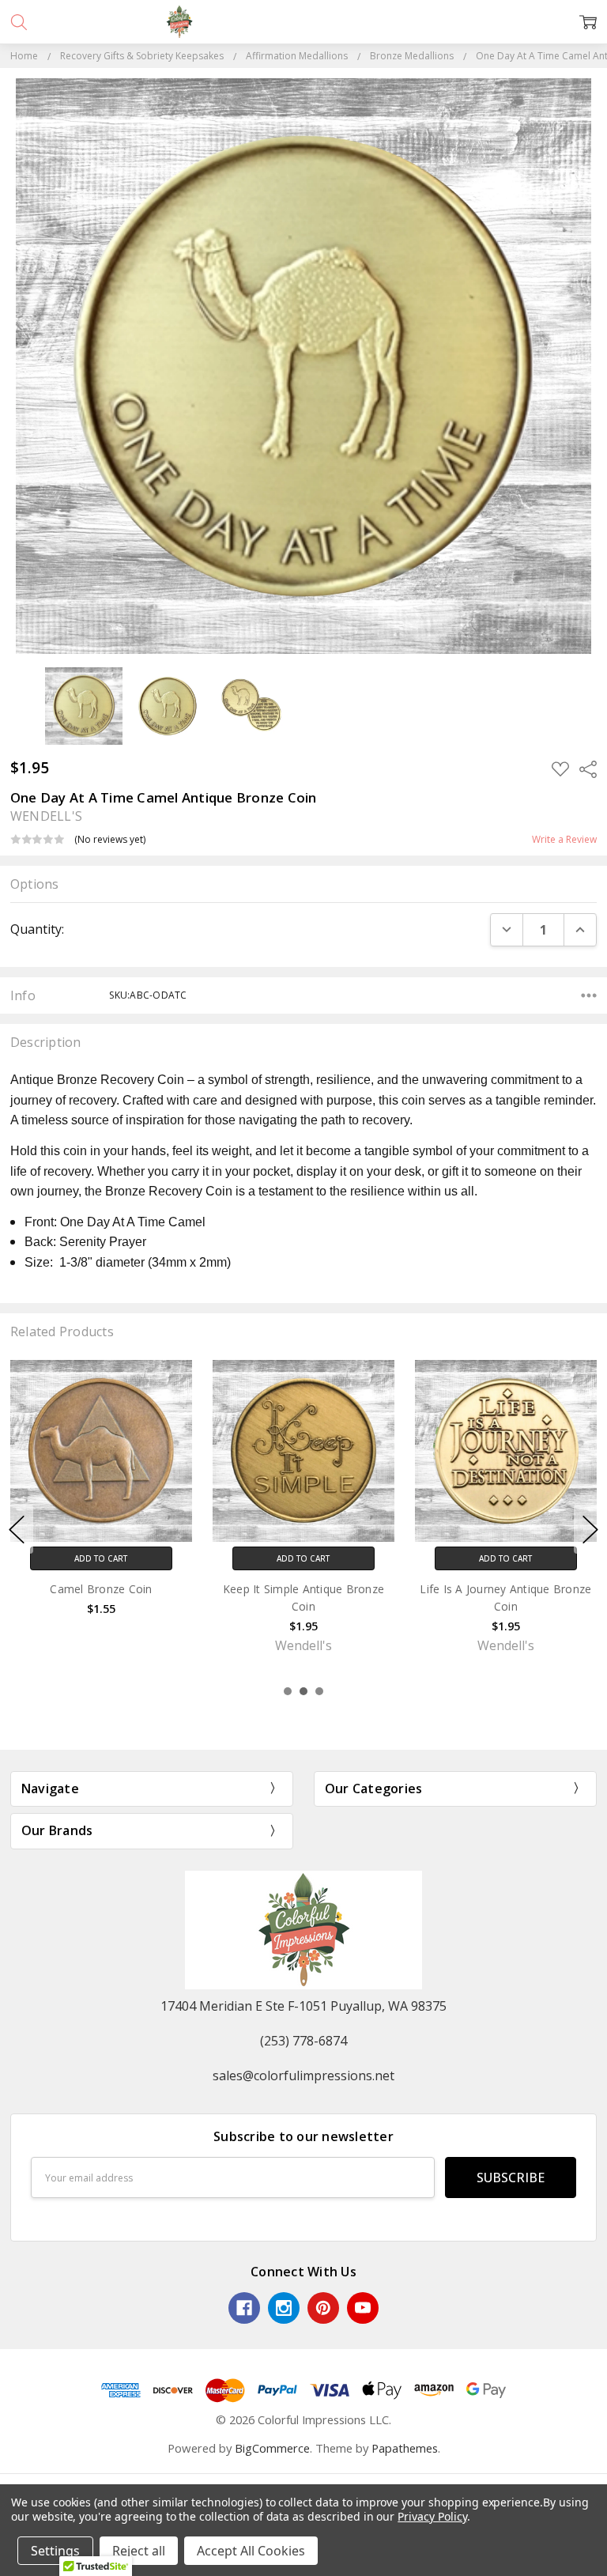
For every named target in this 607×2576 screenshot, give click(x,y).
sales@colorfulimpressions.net (303, 2076)
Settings (55, 2551)
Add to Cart (101, 1558)
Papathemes (405, 2448)
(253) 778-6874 (303, 2041)
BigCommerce (272, 2448)
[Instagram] (284, 2308)
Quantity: (37, 929)
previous (17, 1529)
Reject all (139, 2551)
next (590, 1529)
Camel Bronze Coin (101, 1589)
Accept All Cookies (251, 2551)
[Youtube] (363, 2308)
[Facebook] (244, 2308)
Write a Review (564, 840)
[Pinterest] (323, 2308)
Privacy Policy (432, 2516)
